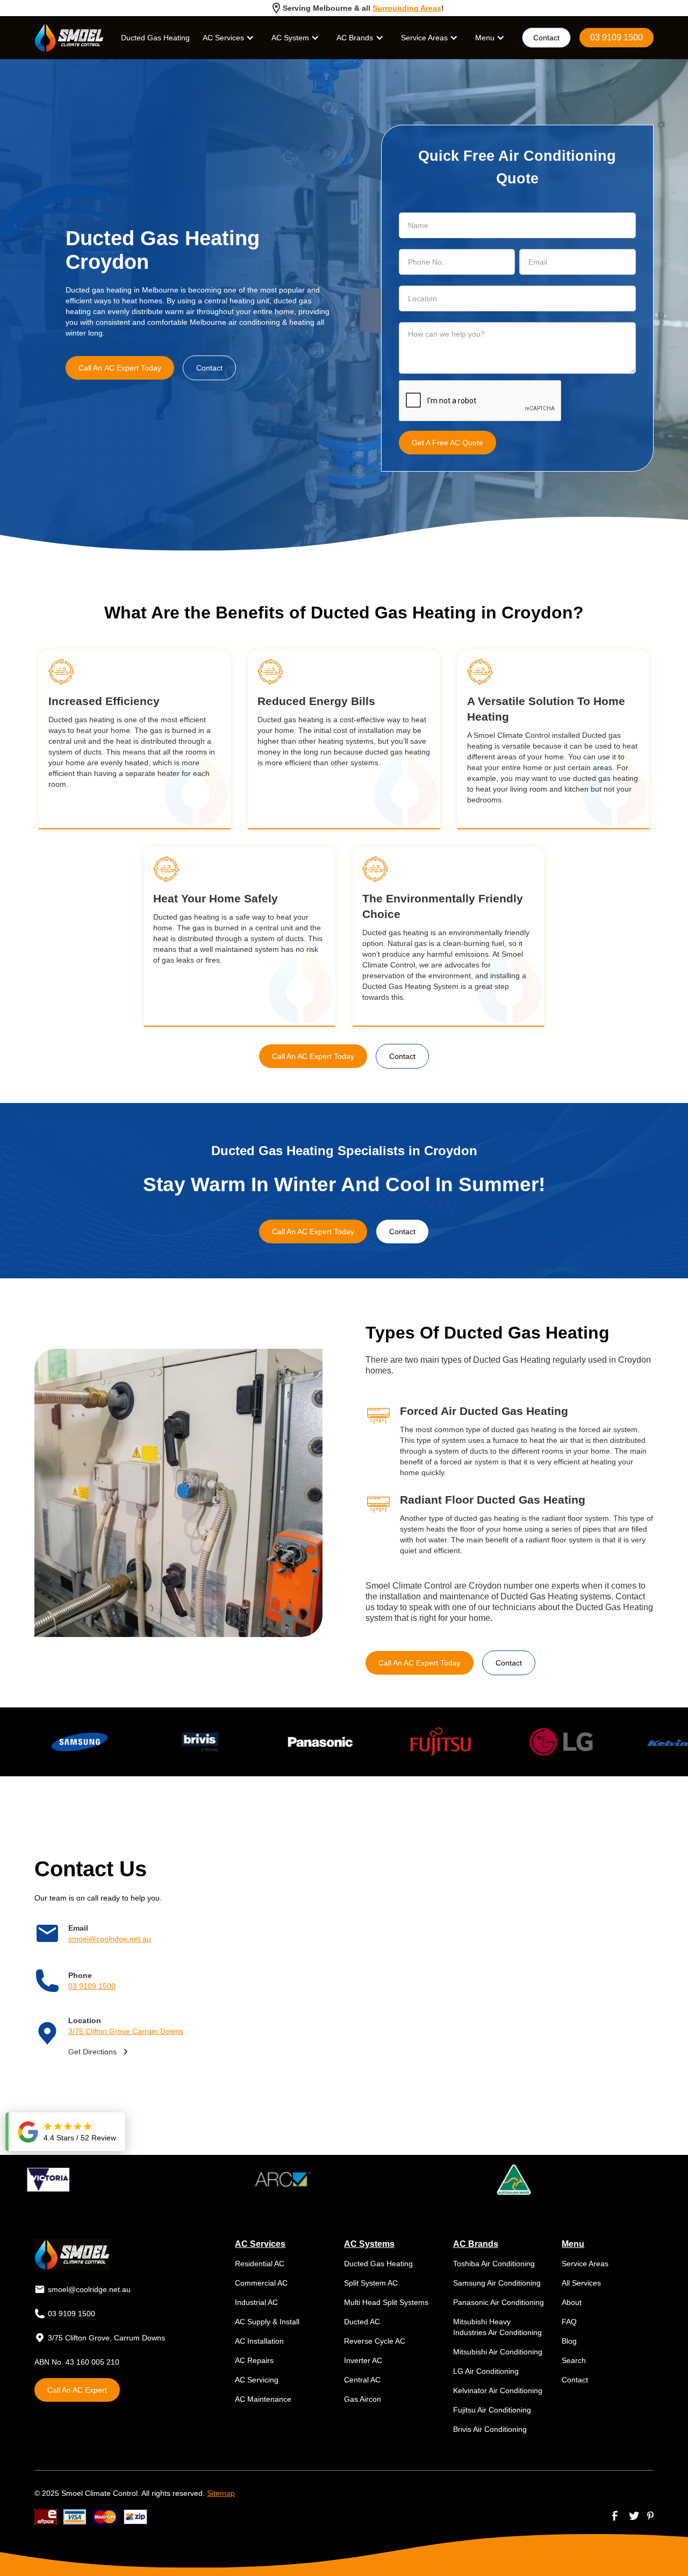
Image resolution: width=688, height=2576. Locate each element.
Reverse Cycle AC (375, 2341)
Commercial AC (261, 2283)
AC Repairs (254, 2360)
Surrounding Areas (407, 8)
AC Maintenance (263, 2399)
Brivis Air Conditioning (490, 2429)
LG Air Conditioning (486, 2371)
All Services (581, 2283)
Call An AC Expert (77, 2390)
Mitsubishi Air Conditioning (498, 2352)
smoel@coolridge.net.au (110, 1939)
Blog (569, 2341)
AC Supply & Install (267, 2322)
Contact (546, 38)
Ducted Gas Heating (155, 38)
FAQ (569, 2322)
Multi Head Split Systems (386, 2302)
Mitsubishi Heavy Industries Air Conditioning (497, 2327)
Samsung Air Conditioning (497, 2283)
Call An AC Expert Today (120, 368)
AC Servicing (257, 2380)
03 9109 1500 (617, 37)
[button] (228, 38)
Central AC (362, 2380)
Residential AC (260, 2264)
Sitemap (221, 2493)
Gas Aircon (363, 2399)
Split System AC (371, 2283)
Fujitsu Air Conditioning (492, 2410)
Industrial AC (256, 2302)
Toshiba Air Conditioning (494, 2264)
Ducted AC (362, 2322)
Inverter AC (363, 2360)
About (572, 2302)
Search (574, 2360)
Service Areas (585, 2264)
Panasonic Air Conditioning (499, 2302)
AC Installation (259, 2341)
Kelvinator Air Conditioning (498, 2390)
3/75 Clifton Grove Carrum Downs (126, 2031)
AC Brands (355, 38)
